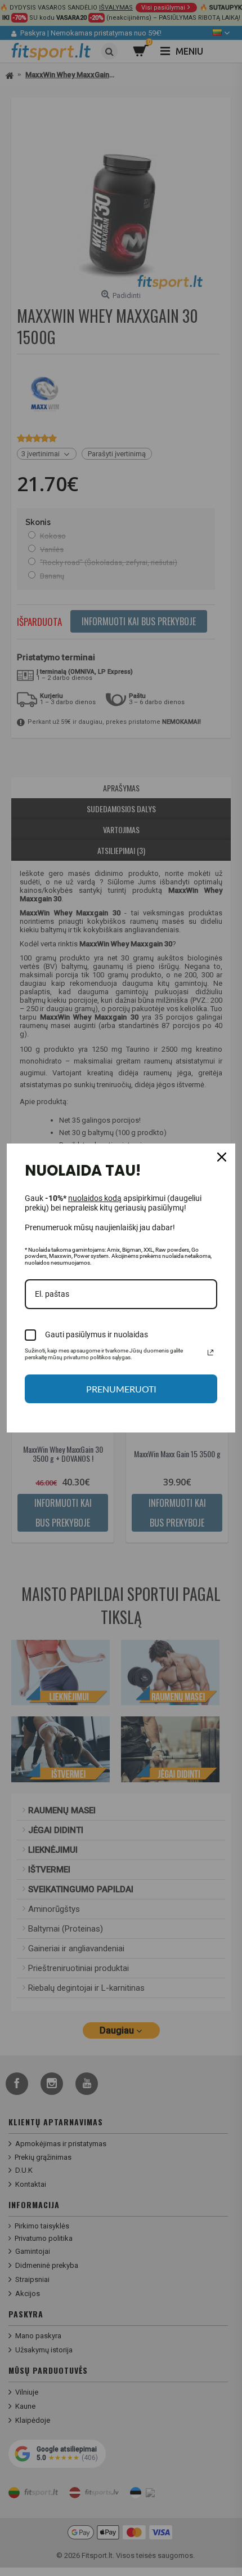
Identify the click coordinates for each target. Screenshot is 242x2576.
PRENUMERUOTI (121, 1389)
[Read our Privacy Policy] (210, 1352)
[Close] (222, 1157)
